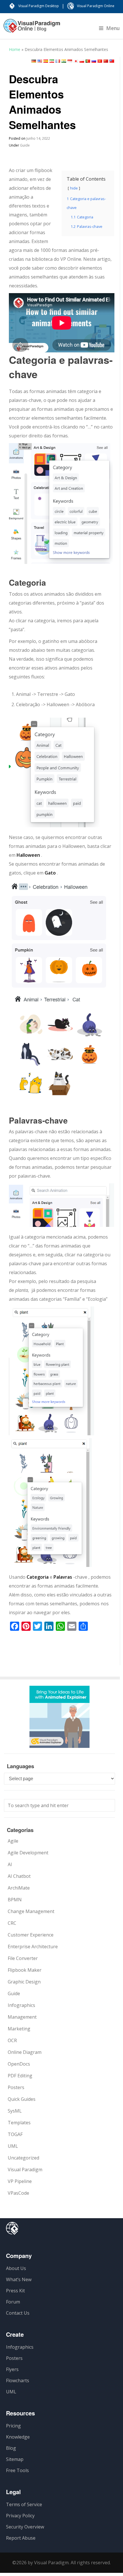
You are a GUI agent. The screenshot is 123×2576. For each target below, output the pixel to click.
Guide (25, 145)
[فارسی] (52, 61)
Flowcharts (18, 2380)
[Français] (58, 61)
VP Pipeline (20, 2181)
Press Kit (15, 2291)
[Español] (46, 61)
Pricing (13, 2426)
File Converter (23, 1958)
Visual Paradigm (25, 2170)
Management (22, 2017)
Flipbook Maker (25, 1970)
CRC (12, 1923)
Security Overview (25, 2527)
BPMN (15, 1900)
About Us (16, 2268)
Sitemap (15, 2459)
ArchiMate (19, 1888)
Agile (13, 1841)
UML (13, 2146)
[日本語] (76, 61)
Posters (16, 2087)
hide (74, 188)
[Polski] (82, 61)
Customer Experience (31, 1935)
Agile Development (28, 1853)
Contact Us (18, 2313)
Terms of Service (24, 2504)
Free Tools (17, 2470)
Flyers (12, 2369)
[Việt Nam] (100, 61)
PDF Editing (20, 2076)
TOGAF (15, 2134)
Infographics (21, 2005)
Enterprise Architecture (33, 1947)
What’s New (19, 2279)
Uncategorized (23, 2158)
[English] (40, 61)
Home (15, 49)
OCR (12, 2040)
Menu (113, 28)
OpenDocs (19, 2064)
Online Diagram (25, 2052)
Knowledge (18, 2437)
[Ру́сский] (94, 61)
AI (10, 1864)
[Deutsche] (34, 61)
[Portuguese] (88, 61)
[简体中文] (106, 61)
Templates (19, 2123)
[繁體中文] (112, 61)
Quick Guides (22, 2099)
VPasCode (18, 2193)
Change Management (31, 1911)
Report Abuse (21, 2538)
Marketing (19, 2029)
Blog (11, 2448)
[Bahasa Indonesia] (70, 61)
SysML (15, 2111)
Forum (13, 2302)
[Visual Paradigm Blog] (32, 29)
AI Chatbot (19, 1876)
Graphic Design (24, 1982)
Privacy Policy (20, 2516)
